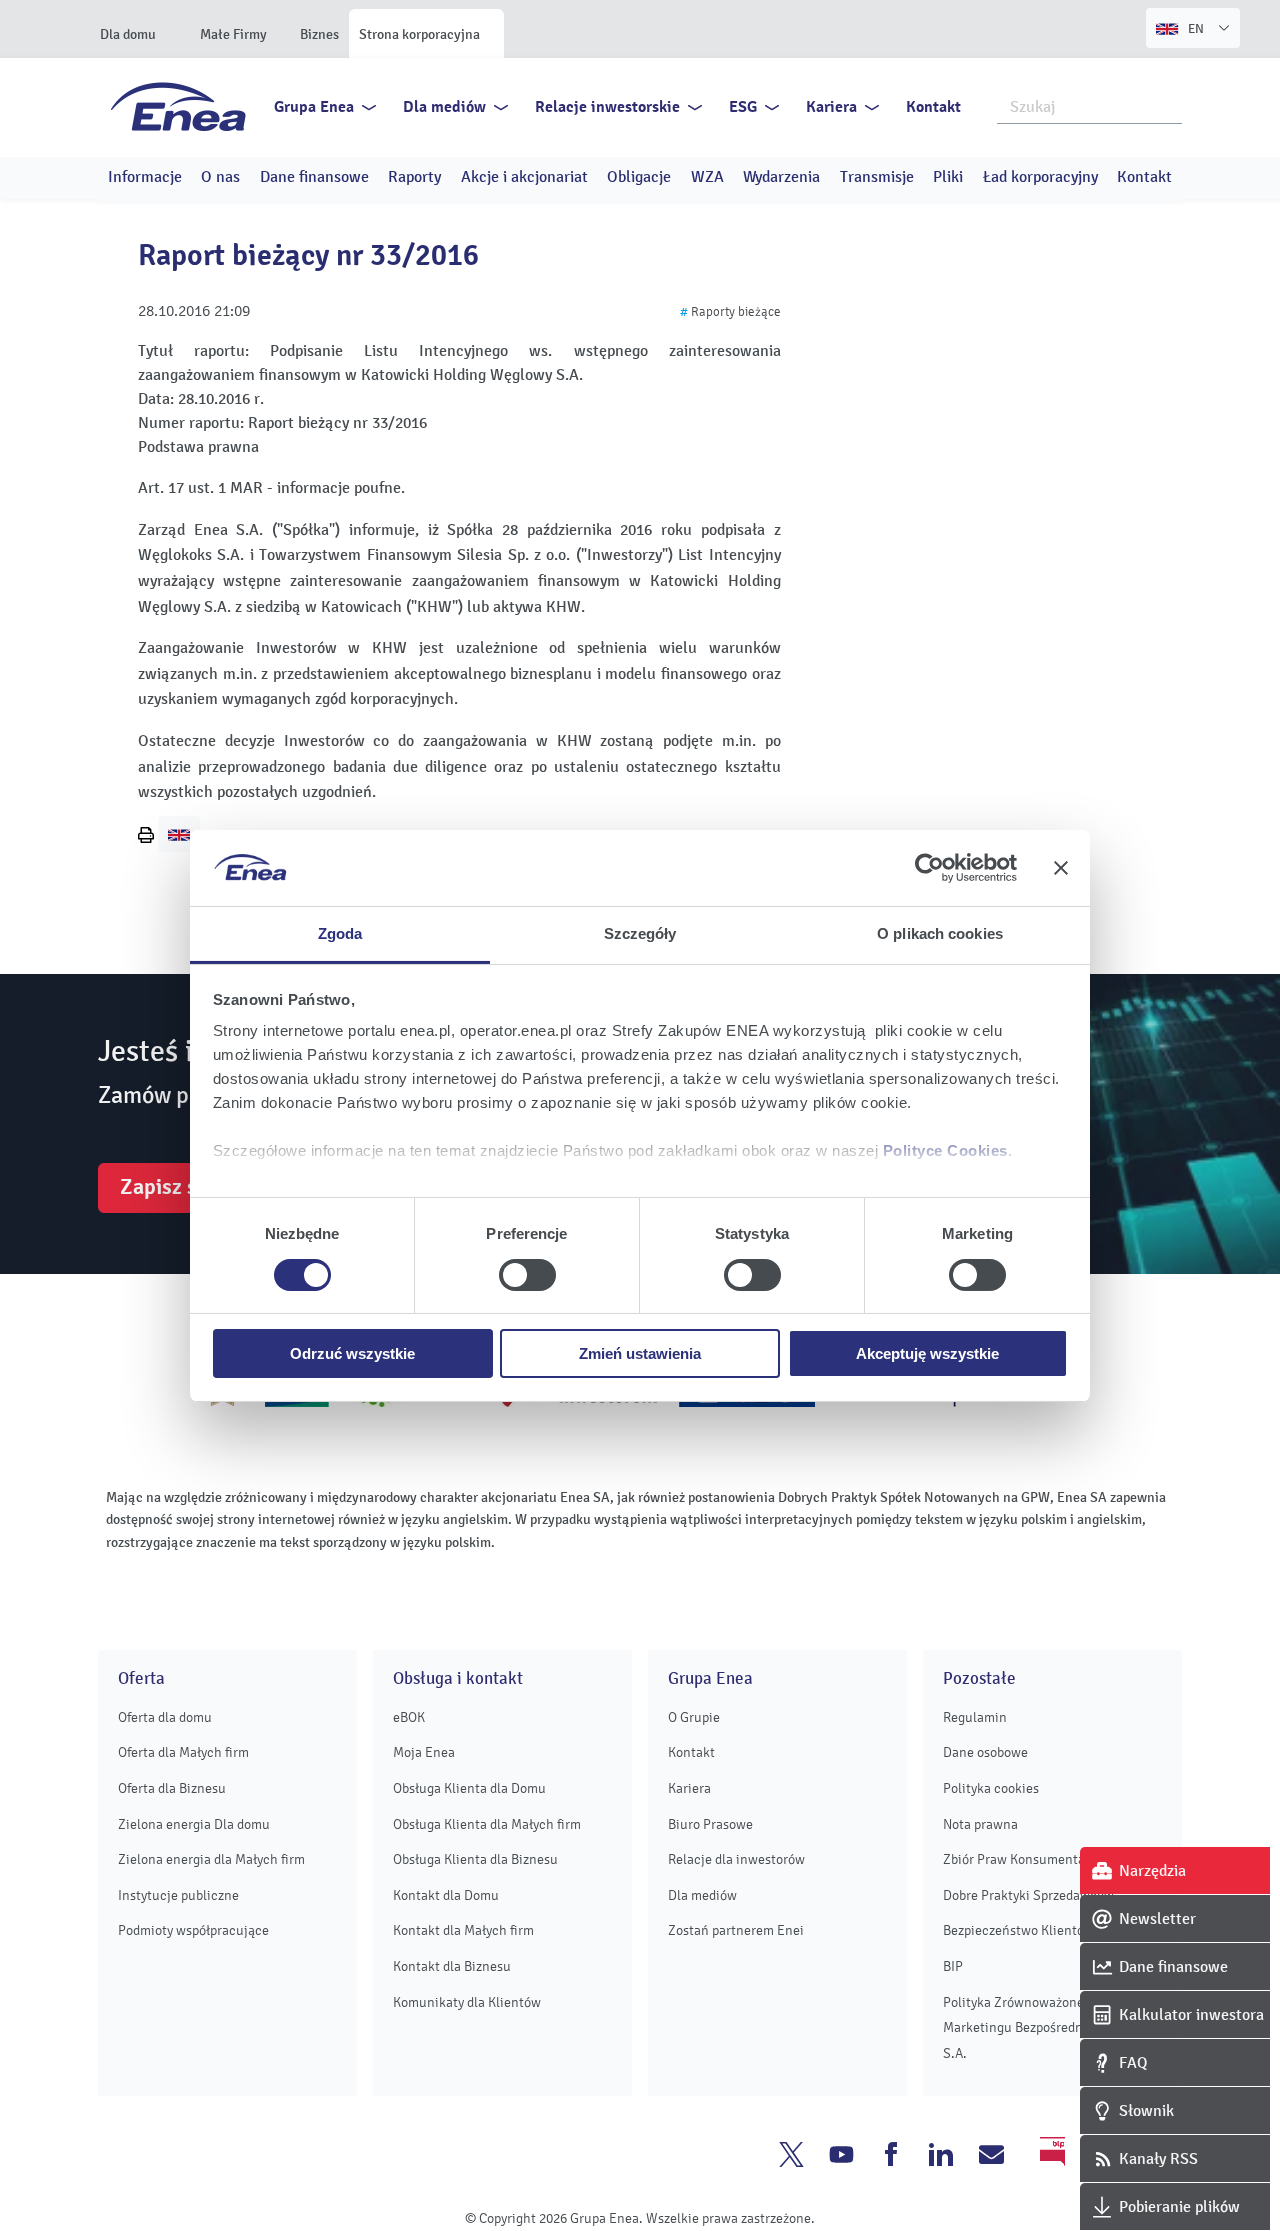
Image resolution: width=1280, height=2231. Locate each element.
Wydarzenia (781, 177)
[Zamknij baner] (1061, 868)
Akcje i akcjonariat (524, 177)
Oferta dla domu (165, 1717)
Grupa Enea (314, 107)
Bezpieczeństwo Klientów (1018, 1930)
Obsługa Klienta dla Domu (469, 1788)
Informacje (145, 177)
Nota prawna (980, 1824)
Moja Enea (424, 1752)
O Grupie (694, 1717)
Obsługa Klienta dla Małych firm (487, 1824)
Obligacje (639, 177)
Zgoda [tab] (340, 933)
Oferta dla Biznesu (172, 1788)
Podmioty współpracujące (193, 1930)
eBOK (409, 1717)
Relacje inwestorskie (607, 107)
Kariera (831, 107)
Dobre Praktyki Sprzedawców (1028, 1895)
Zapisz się (167, 1187)
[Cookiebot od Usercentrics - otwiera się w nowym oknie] (929, 868)
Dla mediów (444, 107)
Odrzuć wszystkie (352, 1353)
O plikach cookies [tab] (940, 933)
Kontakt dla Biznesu (452, 1966)
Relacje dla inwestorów (736, 1859)
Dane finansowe (314, 177)
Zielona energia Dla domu (194, 1824)
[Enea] (178, 106)
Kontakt (933, 107)
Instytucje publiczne (178, 1895)
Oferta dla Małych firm (183, 1752)
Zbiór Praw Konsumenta (1014, 1859)
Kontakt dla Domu (446, 1895)
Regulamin (975, 1717)
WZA (707, 177)
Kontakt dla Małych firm (463, 1930)
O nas (220, 177)
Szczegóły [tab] (640, 933)
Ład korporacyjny (1040, 177)
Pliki (948, 177)
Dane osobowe (985, 1752)
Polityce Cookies (945, 1150)
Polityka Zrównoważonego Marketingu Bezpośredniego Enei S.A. (1040, 2028)
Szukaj (1168, 105)
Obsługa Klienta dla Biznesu (475, 1859)
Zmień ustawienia (640, 1353)
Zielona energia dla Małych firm (211, 1859)
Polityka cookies (991, 1788)
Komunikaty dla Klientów (467, 2002)
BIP (953, 1966)
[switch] (527, 1275)
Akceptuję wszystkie (927, 1353)
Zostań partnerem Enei (736, 1930)
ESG (743, 107)
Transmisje (877, 177)
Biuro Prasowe (710, 1824)
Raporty (414, 177)
